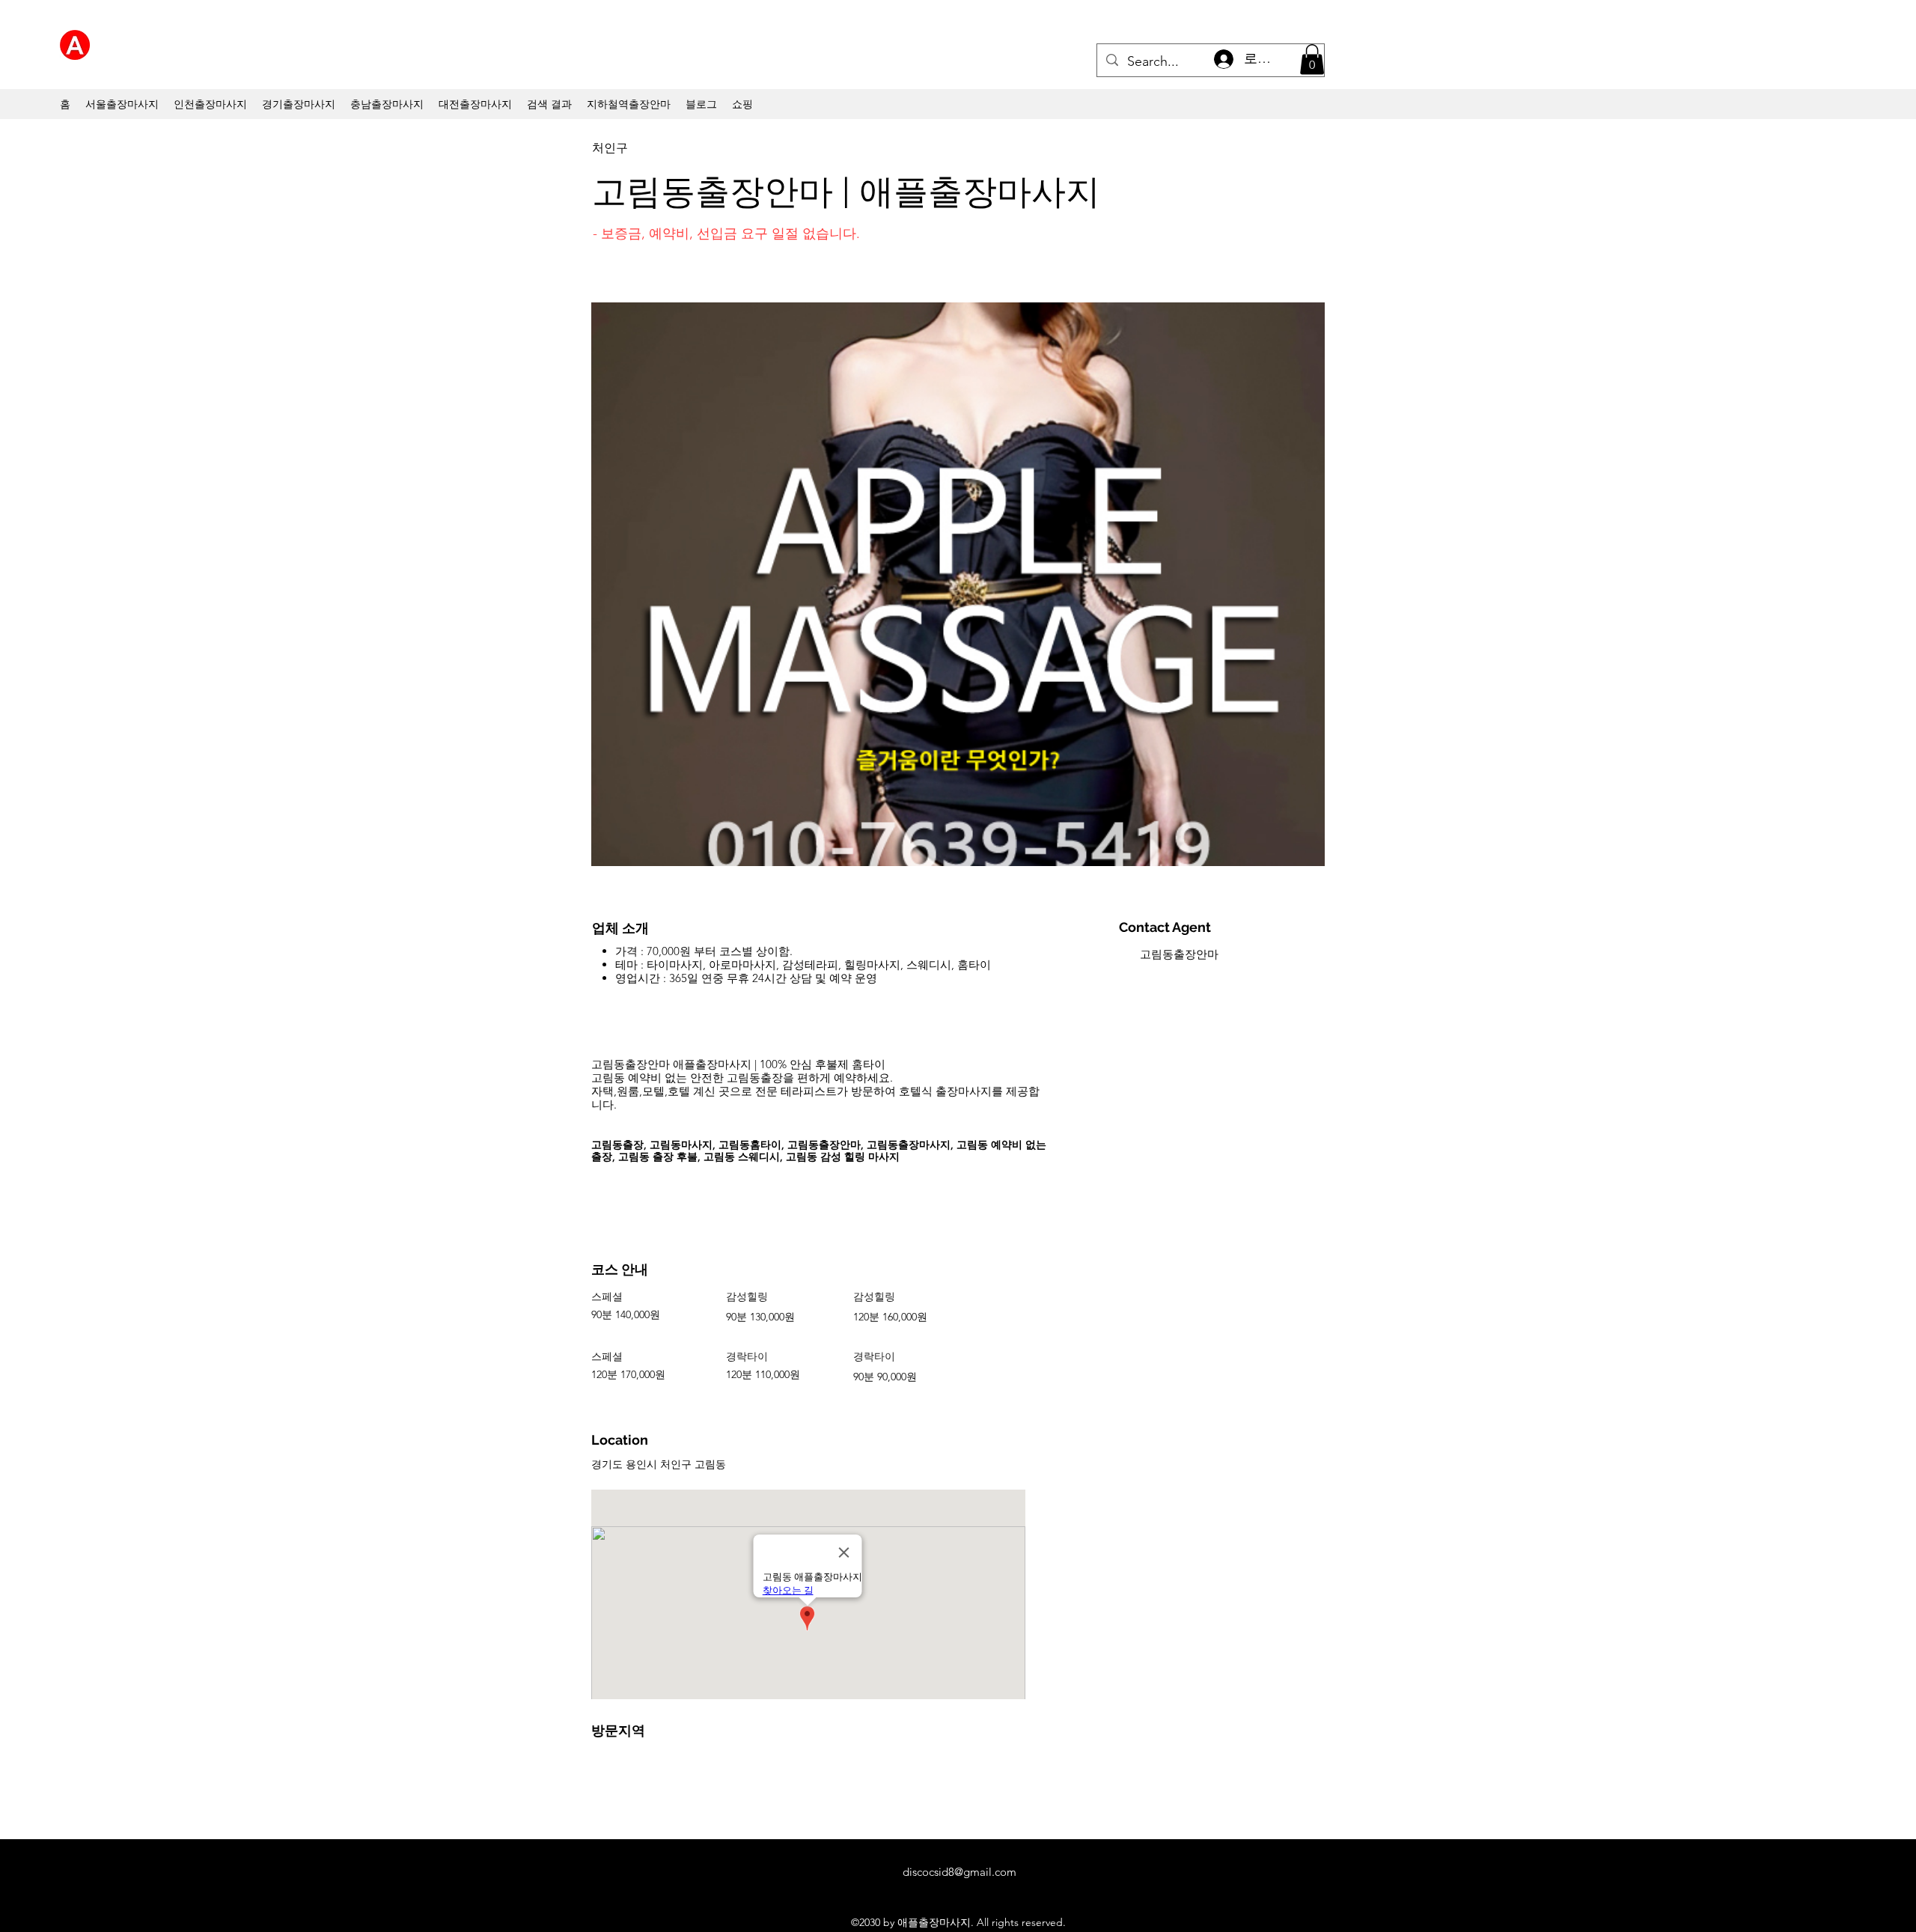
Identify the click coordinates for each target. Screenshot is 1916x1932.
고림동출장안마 (1179, 954)
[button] (1312, 60)
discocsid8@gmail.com (959, 1872)
